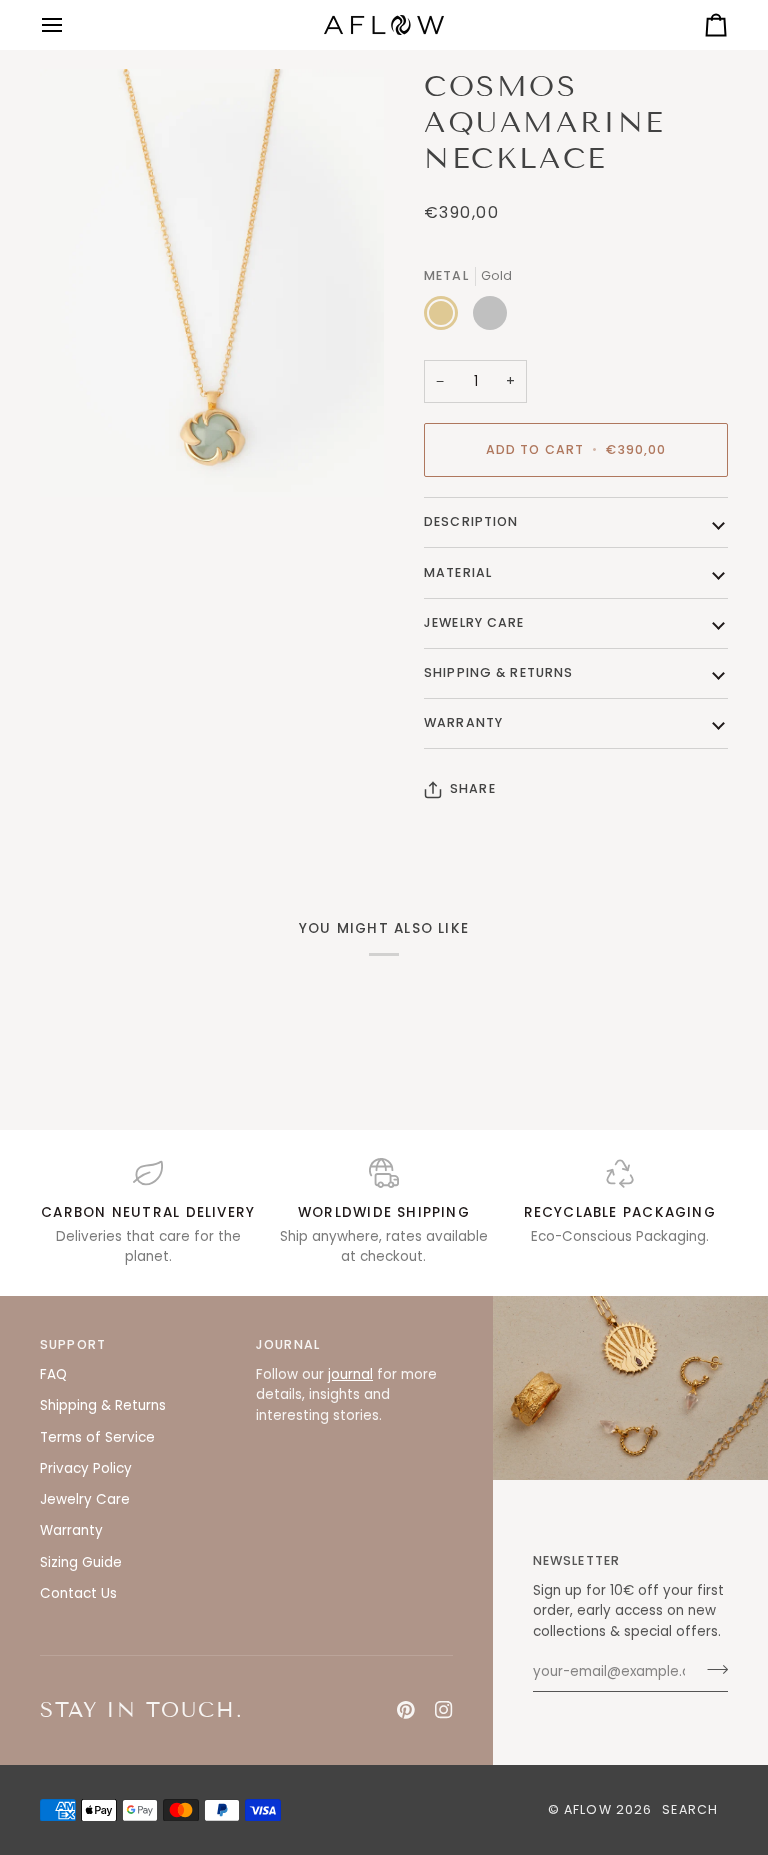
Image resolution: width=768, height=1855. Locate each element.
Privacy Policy (86, 1468)
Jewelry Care (474, 622)
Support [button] (73, 1344)
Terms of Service (97, 1437)
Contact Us (78, 1593)
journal (350, 1374)
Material (458, 572)
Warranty (463, 722)
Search (690, 1809)
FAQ (53, 1374)
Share (473, 788)
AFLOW (588, 1809)
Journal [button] (288, 1344)
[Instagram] (444, 1710)
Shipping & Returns (498, 672)
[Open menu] (70, 25)
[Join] (711, 1669)
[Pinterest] (406, 1710)
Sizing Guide (81, 1562)
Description (471, 521)
